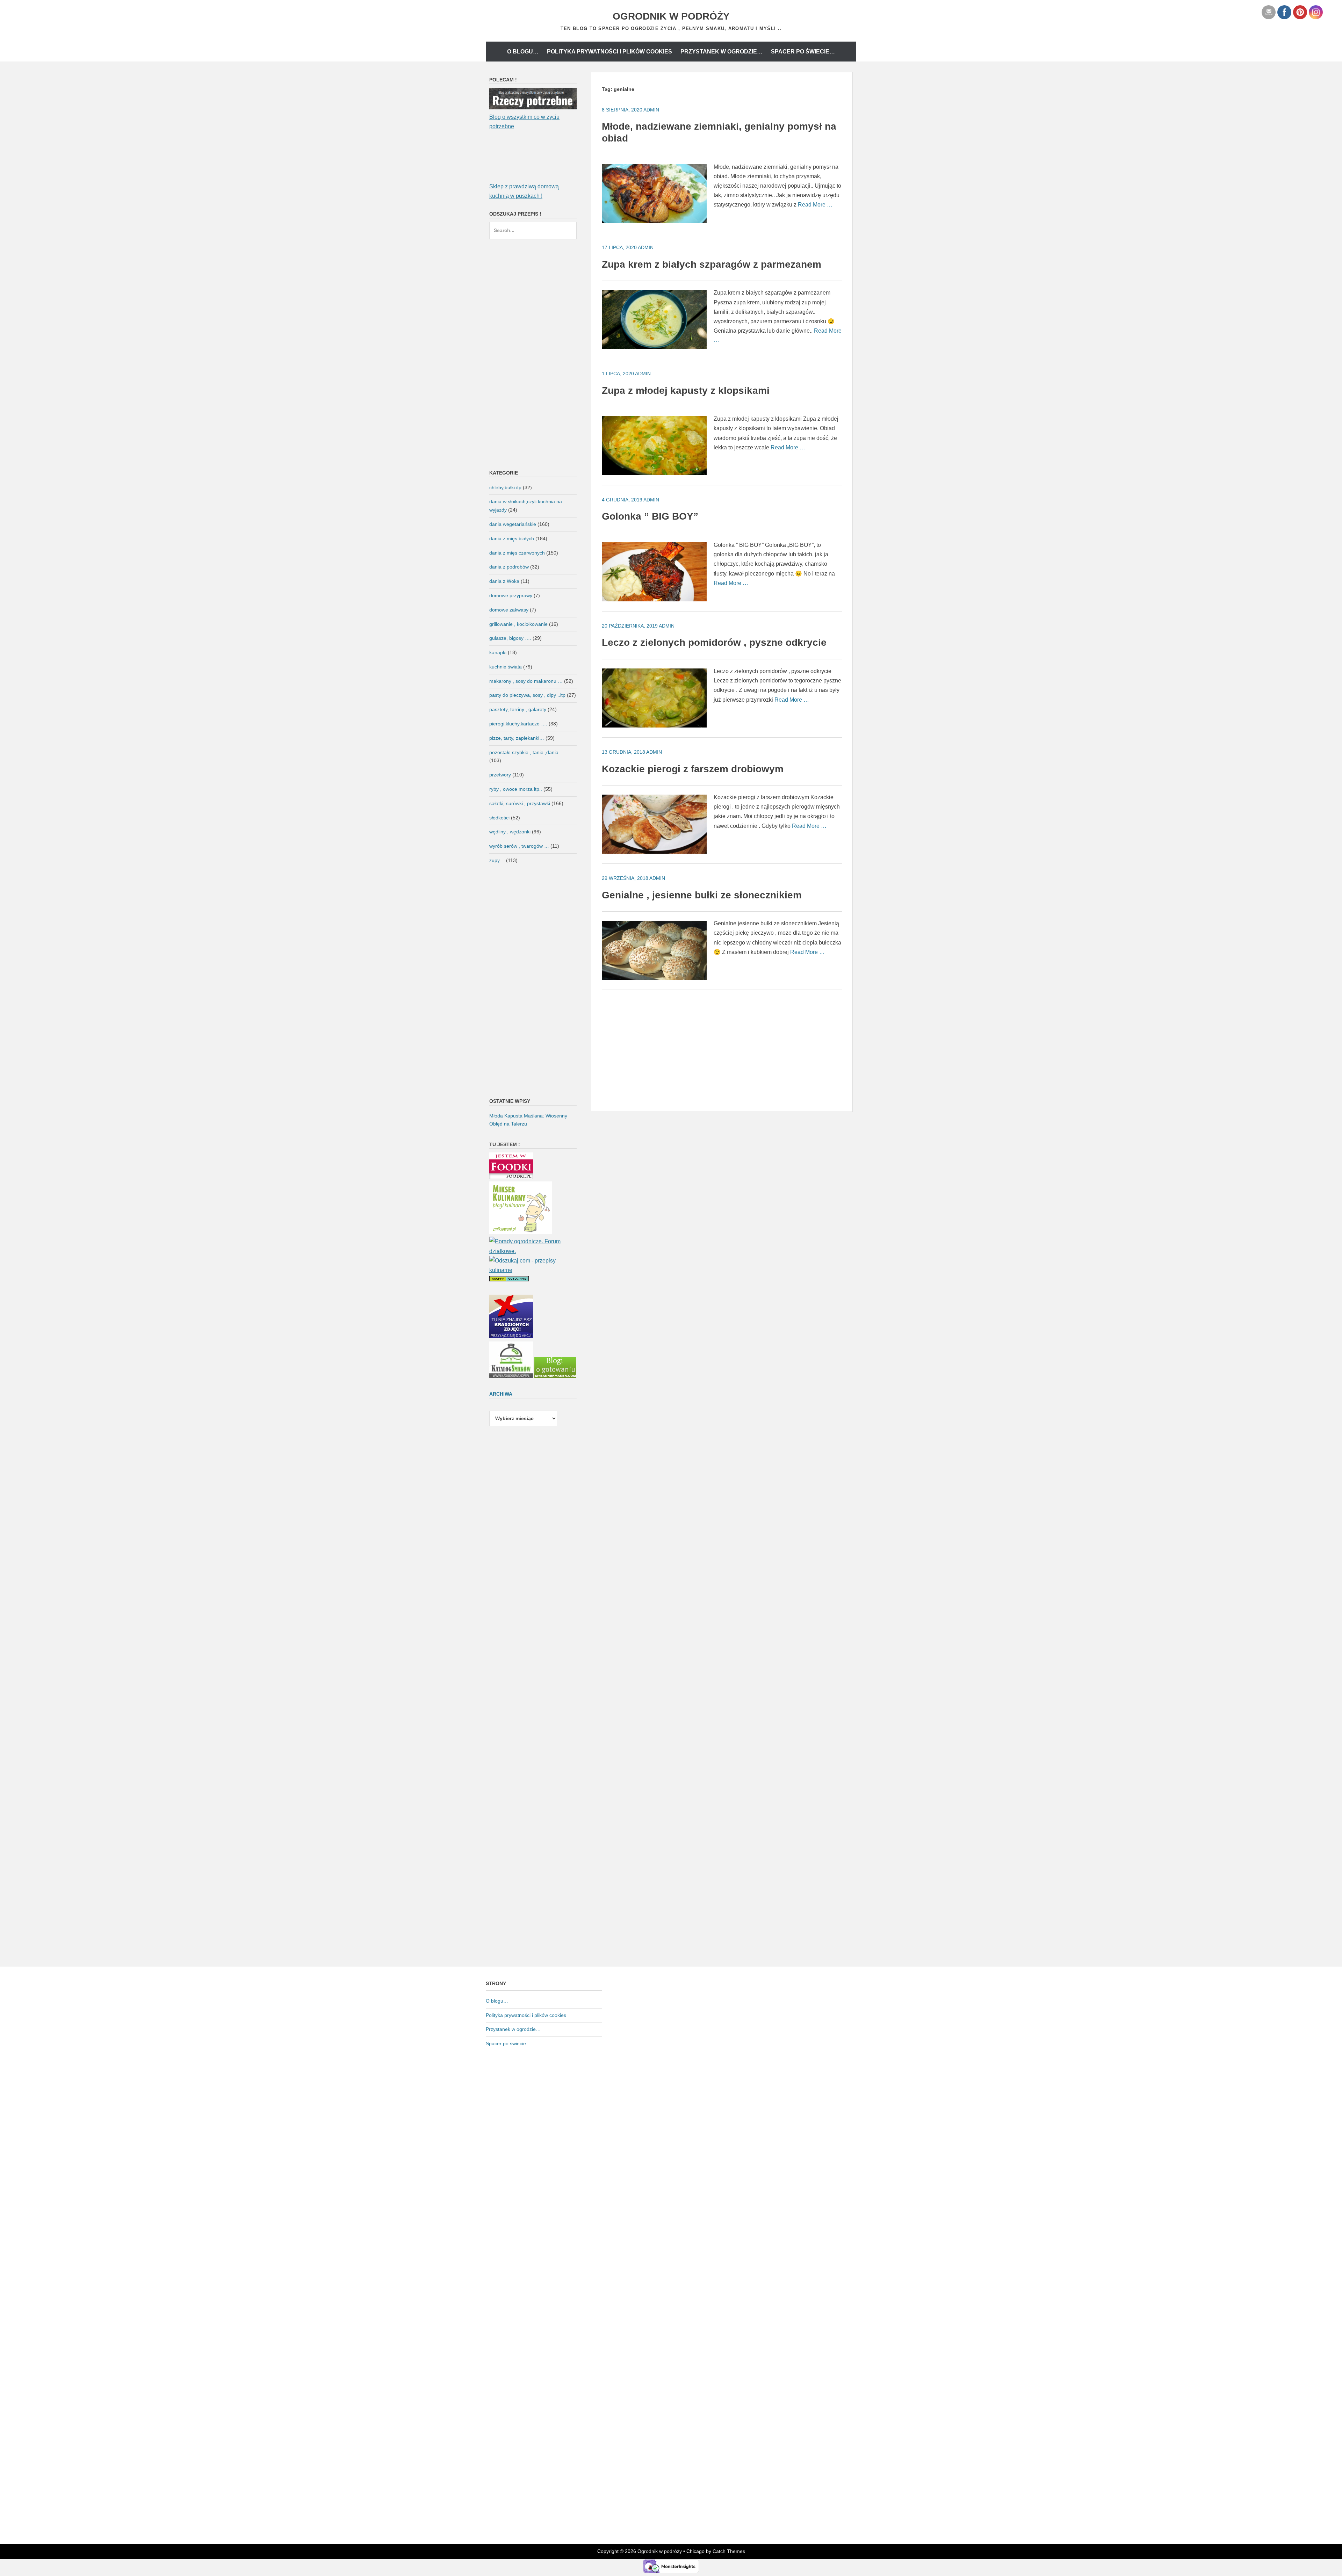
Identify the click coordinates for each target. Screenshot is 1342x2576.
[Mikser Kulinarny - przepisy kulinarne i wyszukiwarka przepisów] (521, 1232)
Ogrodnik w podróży (671, 16)
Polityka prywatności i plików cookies (609, 52)
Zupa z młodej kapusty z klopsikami (686, 390)
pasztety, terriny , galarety (518, 709)
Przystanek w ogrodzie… (721, 52)
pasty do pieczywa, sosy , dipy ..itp (527, 695)
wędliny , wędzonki (510, 832)
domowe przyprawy (511, 595)
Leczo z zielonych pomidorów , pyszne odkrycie (714, 642)
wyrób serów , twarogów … (519, 846)
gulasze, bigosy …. (510, 638)
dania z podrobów (509, 567)
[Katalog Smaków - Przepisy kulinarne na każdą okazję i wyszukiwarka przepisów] (511, 1376)
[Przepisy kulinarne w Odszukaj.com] (533, 1270)
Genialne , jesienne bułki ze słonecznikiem (702, 895)
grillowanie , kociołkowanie (518, 624)
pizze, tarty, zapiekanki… (517, 738)
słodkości (499, 818)
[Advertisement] (722, 1049)
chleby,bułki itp (505, 487)
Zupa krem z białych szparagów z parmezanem (712, 264)
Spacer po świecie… (803, 52)
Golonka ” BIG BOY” (650, 516)
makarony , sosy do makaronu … (526, 681)
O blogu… (523, 52)
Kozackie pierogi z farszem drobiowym (693, 769)
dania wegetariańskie (513, 524)
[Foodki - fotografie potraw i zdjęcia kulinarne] (511, 1177)
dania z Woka (504, 581)
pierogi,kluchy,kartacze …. (518, 724)
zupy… (497, 860)
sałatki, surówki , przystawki (520, 803)
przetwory (500, 775)
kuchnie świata (506, 667)
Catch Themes (729, 2551)
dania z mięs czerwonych (517, 553)
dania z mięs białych (512, 538)
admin (651, 110)
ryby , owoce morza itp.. (516, 789)
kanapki (498, 652)
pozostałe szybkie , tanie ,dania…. (527, 752)
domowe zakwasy (509, 610)
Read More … (815, 205)
